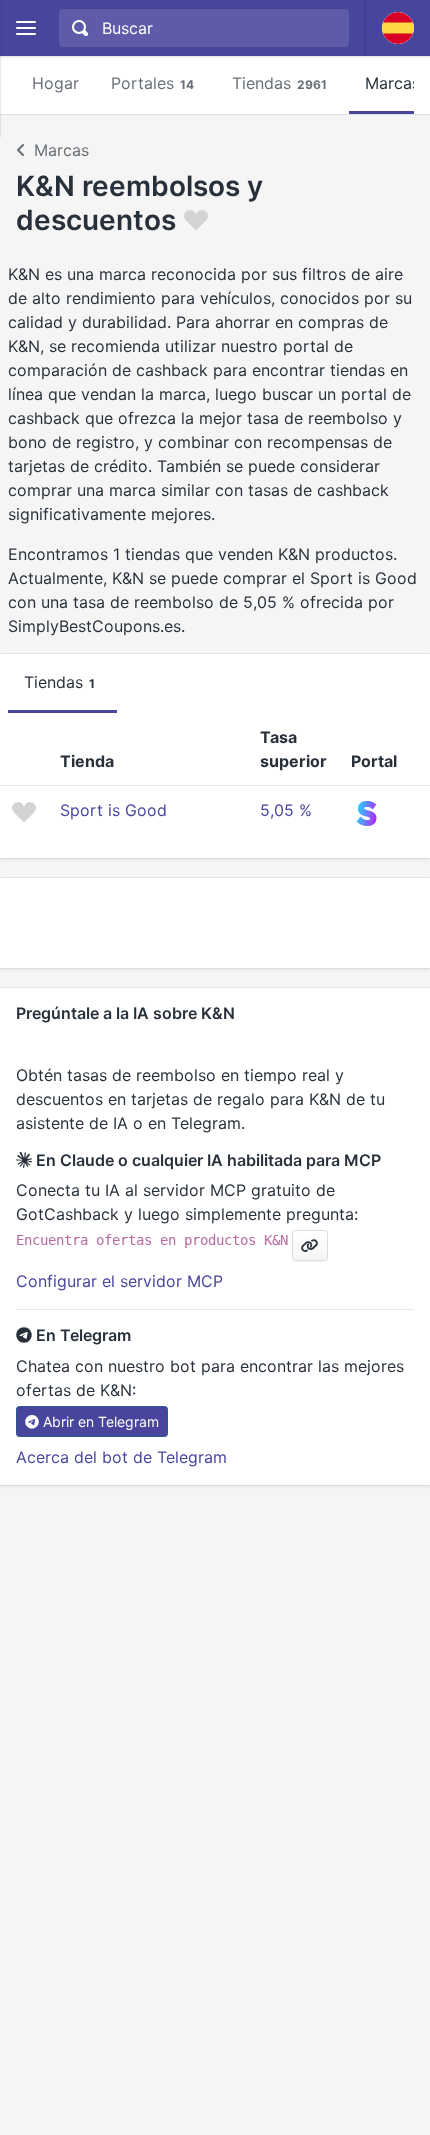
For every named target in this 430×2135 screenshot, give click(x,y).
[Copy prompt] (310, 1245)
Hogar (55, 83)
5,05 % (286, 810)
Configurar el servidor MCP (119, 1281)
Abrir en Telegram (101, 1421)
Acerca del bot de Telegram (121, 1457)
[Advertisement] (215, 923)
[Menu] (25, 28)
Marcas (61, 150)
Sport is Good (113, 810)
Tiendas (279, 83)
